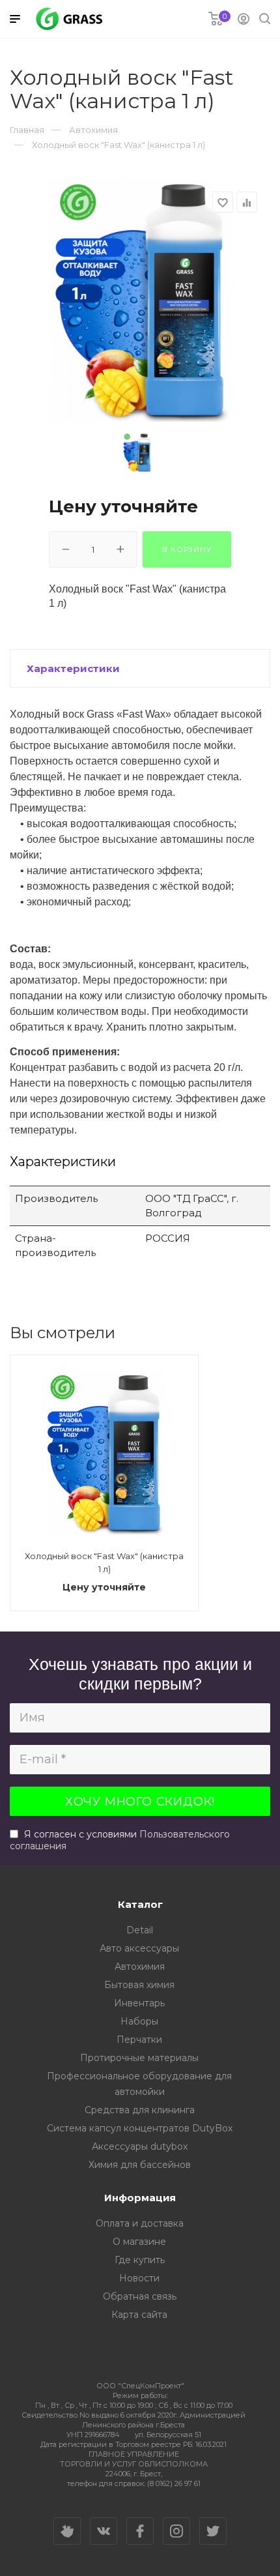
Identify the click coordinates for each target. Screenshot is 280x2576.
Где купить (140, 2260)
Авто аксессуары (139, 1948)
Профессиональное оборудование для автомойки (139, 2084)
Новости (139, 2278)
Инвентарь (139, 2003)
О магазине (139, 2242)
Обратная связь (140, 2296)
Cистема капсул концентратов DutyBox (140, 2128)
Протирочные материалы (139, 2058)
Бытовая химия (139, 1985)
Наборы (139, 2021)
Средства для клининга (140, 2110)
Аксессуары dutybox (140, 2146)
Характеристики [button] (73, 668)
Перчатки (139, 2040)
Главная (27, 130)
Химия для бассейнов (140, 2165)
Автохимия (140, 1967)
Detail (140, 1930)
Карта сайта (139, 2315)
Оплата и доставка (140, 2223)
